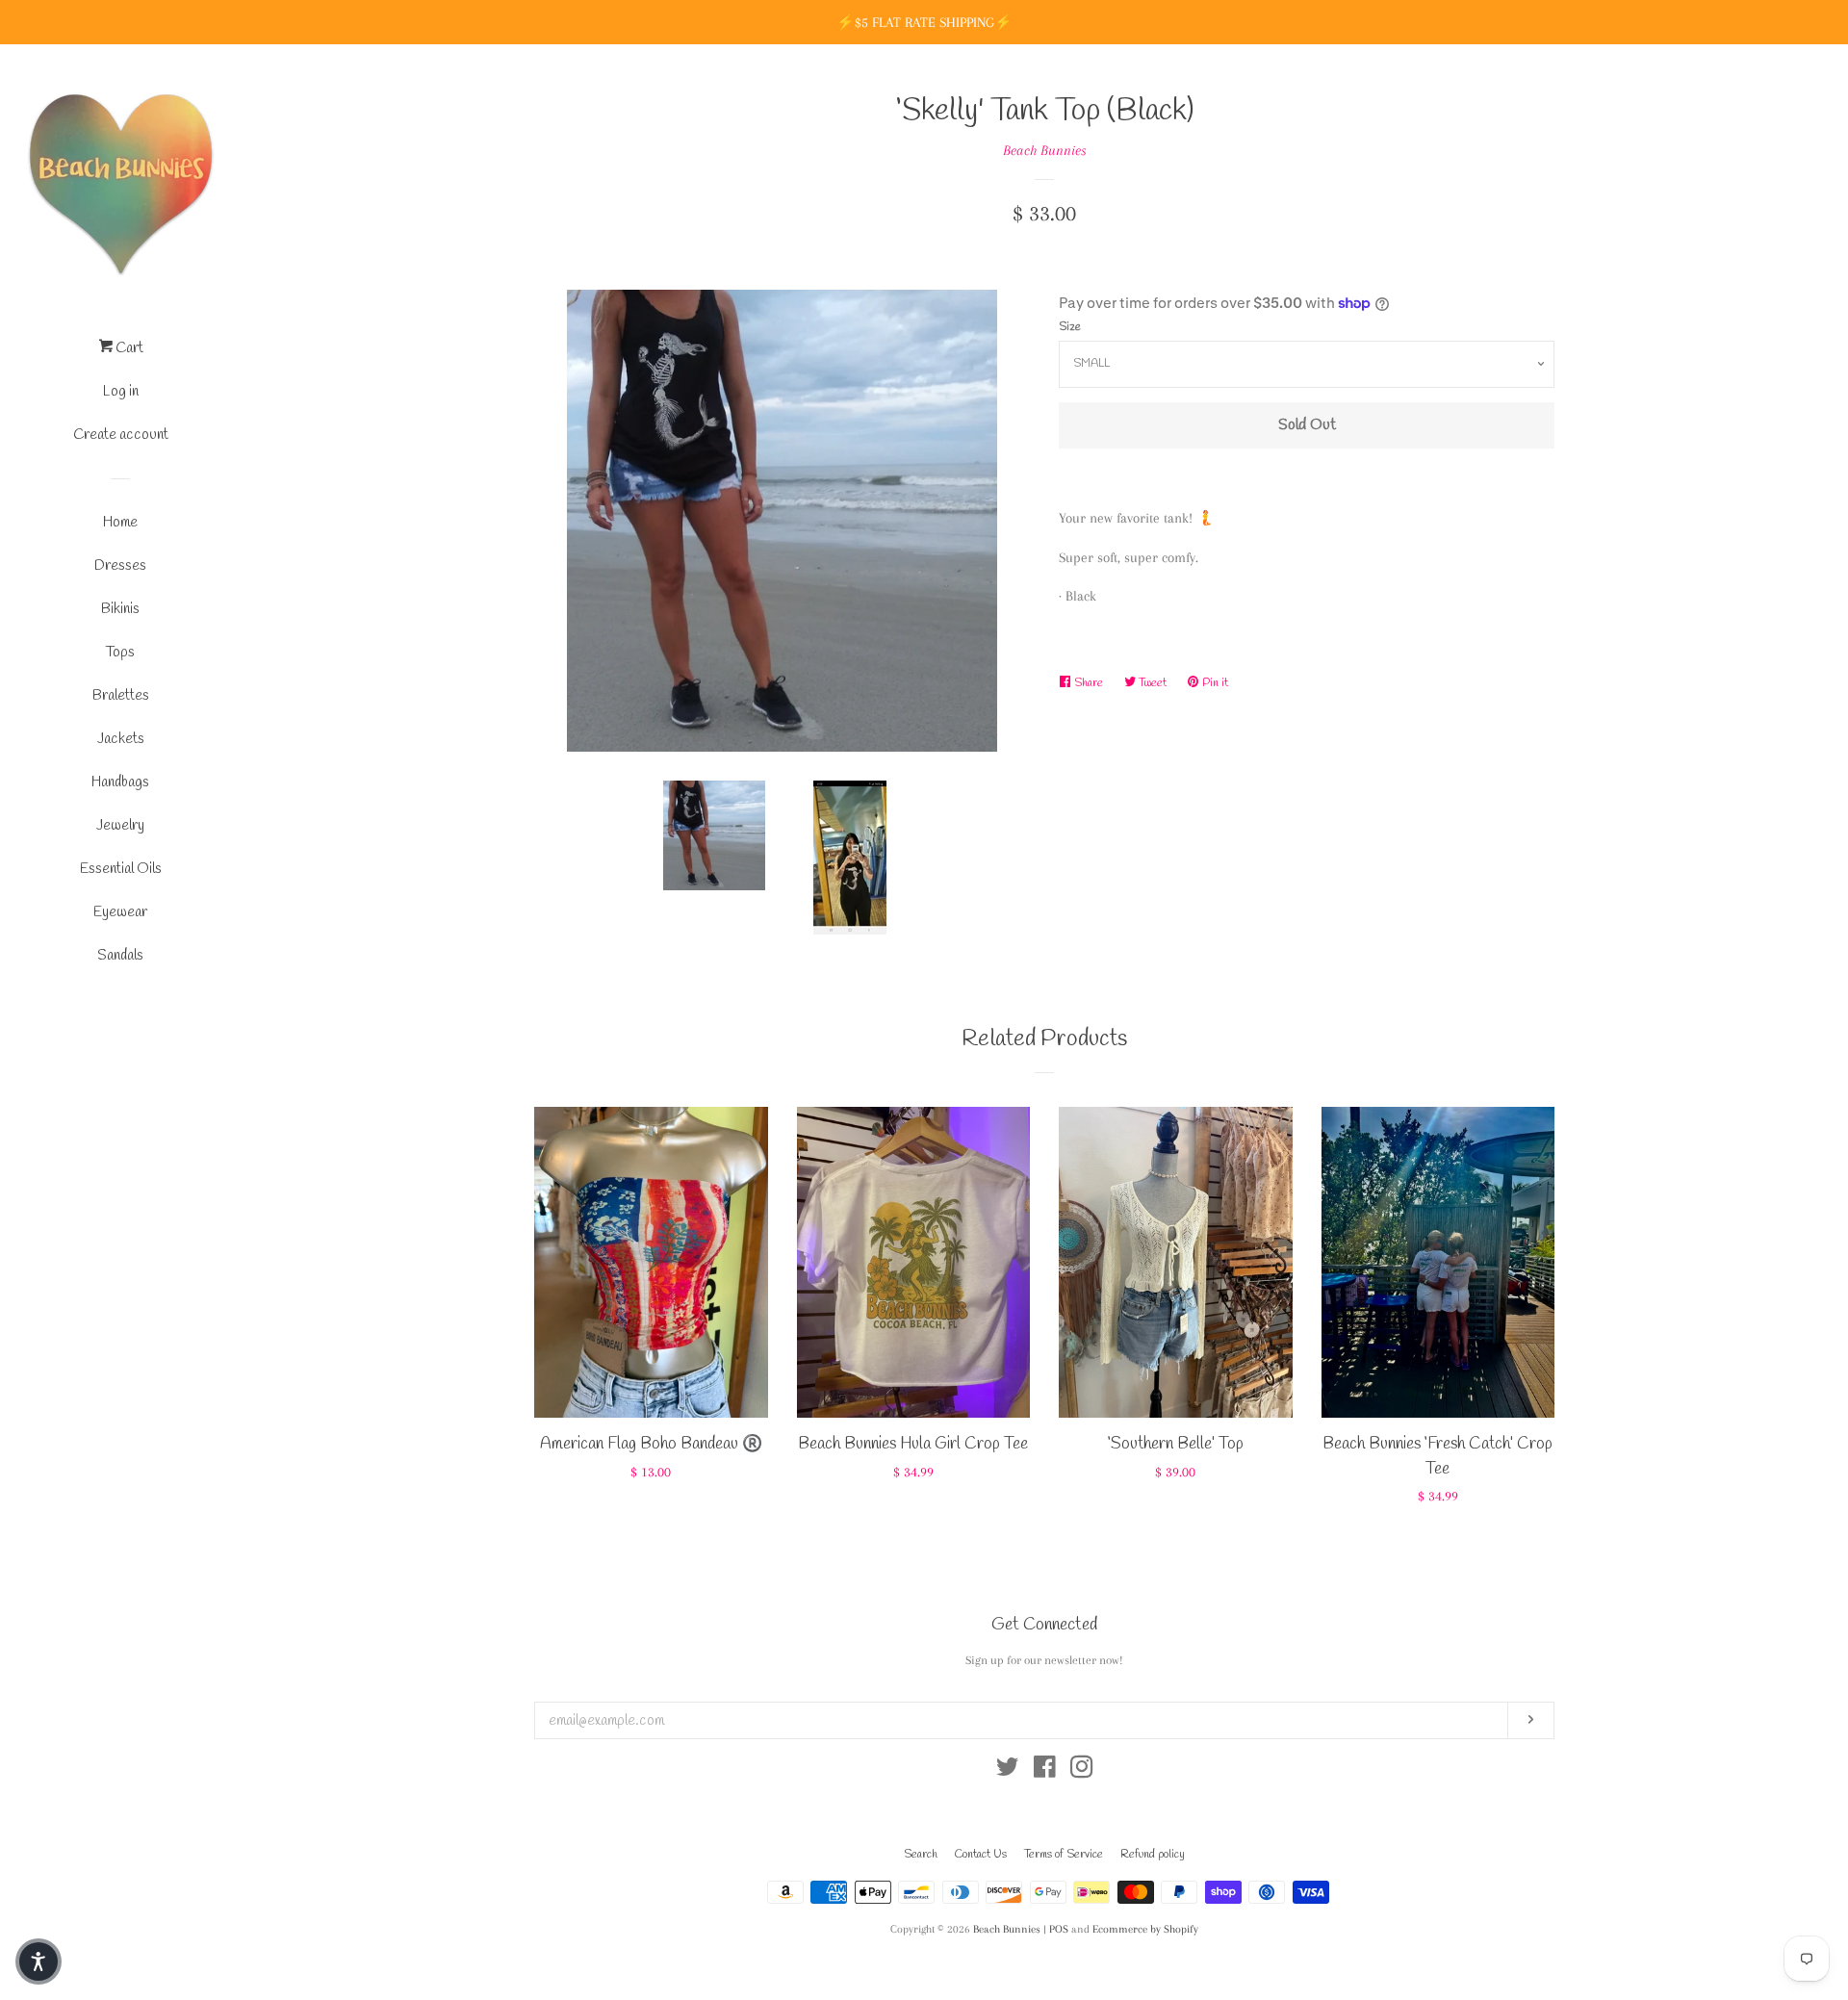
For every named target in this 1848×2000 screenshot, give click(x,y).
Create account (121, 435)
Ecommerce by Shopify (1145, 1929)
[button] (38, 1962)
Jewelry (120, 826)
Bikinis (120, 609)
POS (1059, 1929)
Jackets (121, 739)
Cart (128, 348)
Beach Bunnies (1045, 150)
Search (921, 1855)
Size (1070, 327)
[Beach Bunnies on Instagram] (1082, 1771)
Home (120, 523)
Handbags (120, 782)
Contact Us (981, 1855)
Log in (121, 392)
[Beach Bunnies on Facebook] (1045, 1771)
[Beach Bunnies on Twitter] (1008, 1771)
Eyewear (120, 912)
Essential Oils (121, 869)
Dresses (120, 566)
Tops (120, 653)
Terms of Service (1064, 1855)
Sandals (120, 956)
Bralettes (121, 696)
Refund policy (1153, 1855)
